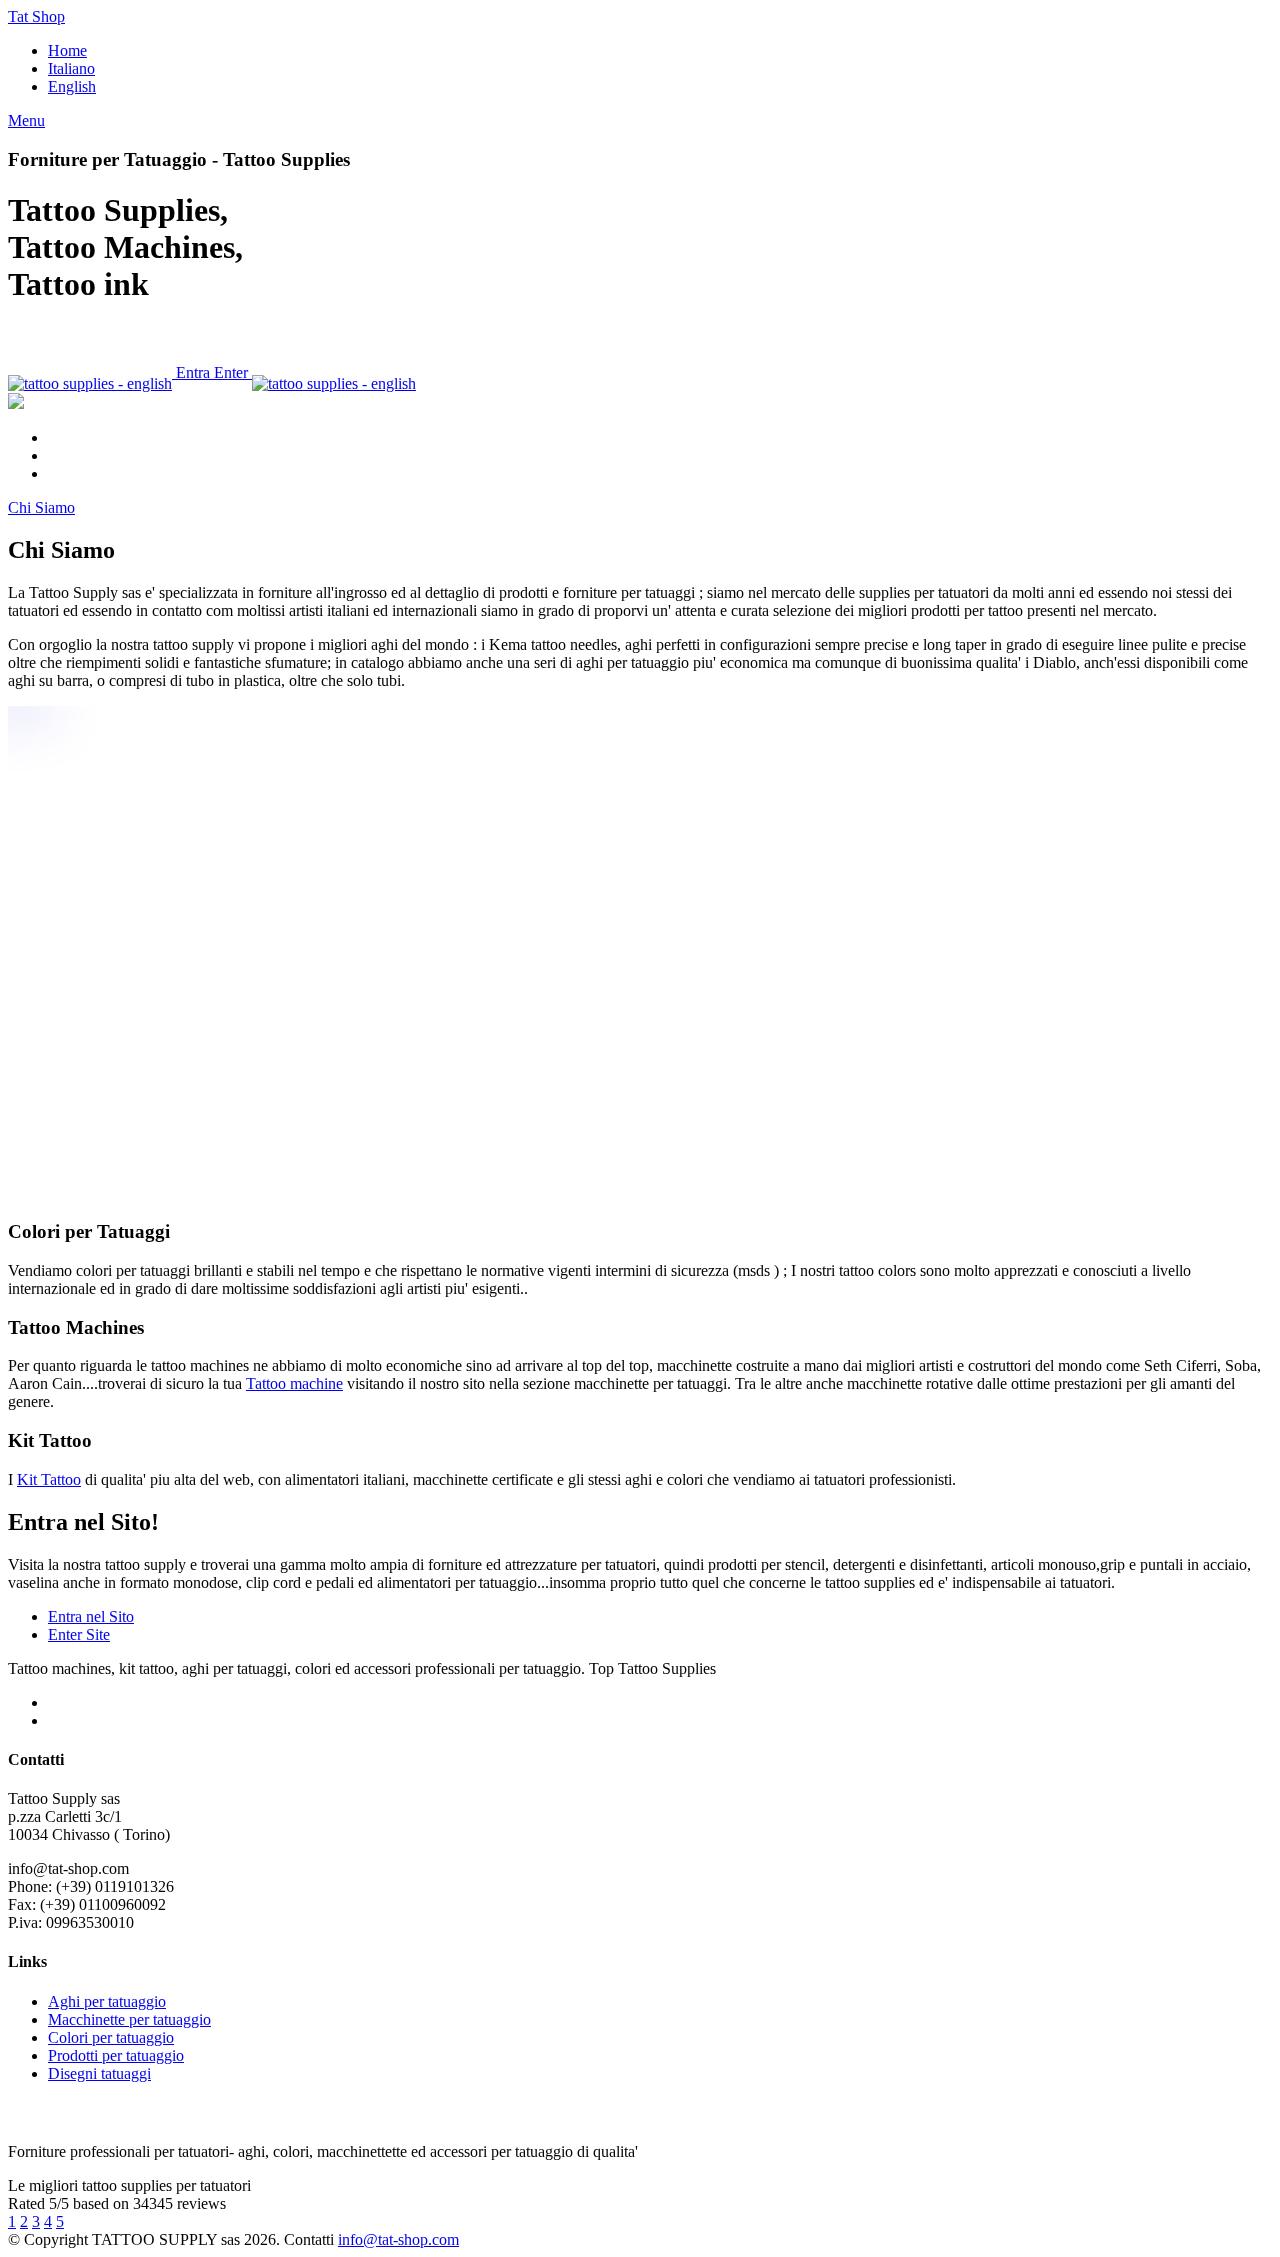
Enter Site (79, 1634)
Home (67, 50)
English (72, 86)
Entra (193, 372)
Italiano (71, 68)
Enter (233, 372)
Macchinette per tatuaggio (129, 2019)
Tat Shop (36, 16)
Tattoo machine (294, 1383)
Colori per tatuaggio (111, 2037)
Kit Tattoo (49, 1479)
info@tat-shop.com (398, 2239)
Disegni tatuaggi (99, 2073)
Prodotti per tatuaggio (116, 2055)
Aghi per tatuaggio (107, 2001)
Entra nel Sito (91, 1616)
